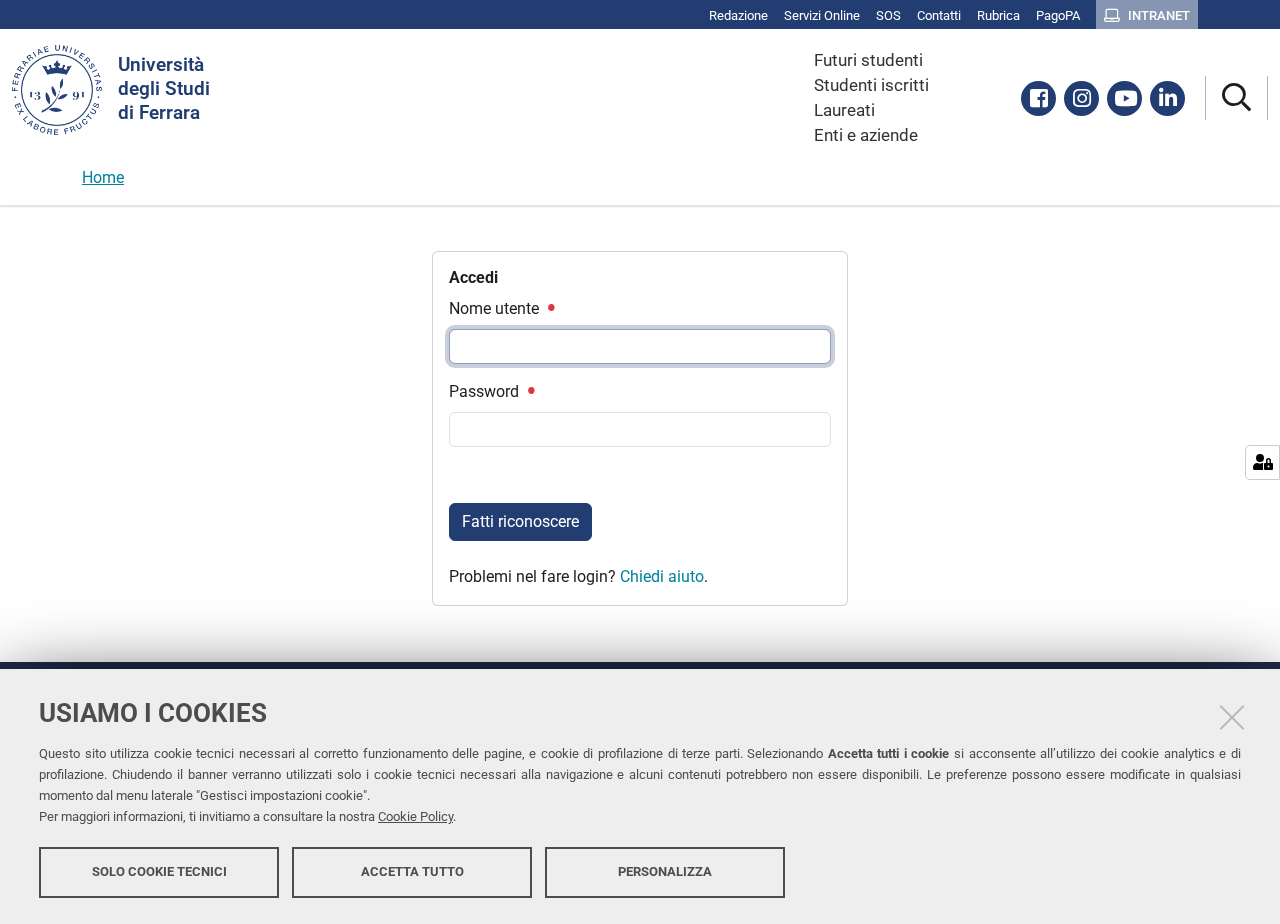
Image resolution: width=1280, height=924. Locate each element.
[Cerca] (1236, 98)
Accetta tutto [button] (412, 871)
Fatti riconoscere (520, 521)
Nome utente (496, 308)
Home (103, 177)
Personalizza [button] (665, 871)
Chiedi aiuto (662, 576)
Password (486, 391)
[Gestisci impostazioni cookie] (1262, 462)
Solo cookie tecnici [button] (159, 871)
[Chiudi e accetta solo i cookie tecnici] (1232, 717)
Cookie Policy (415, 816)
